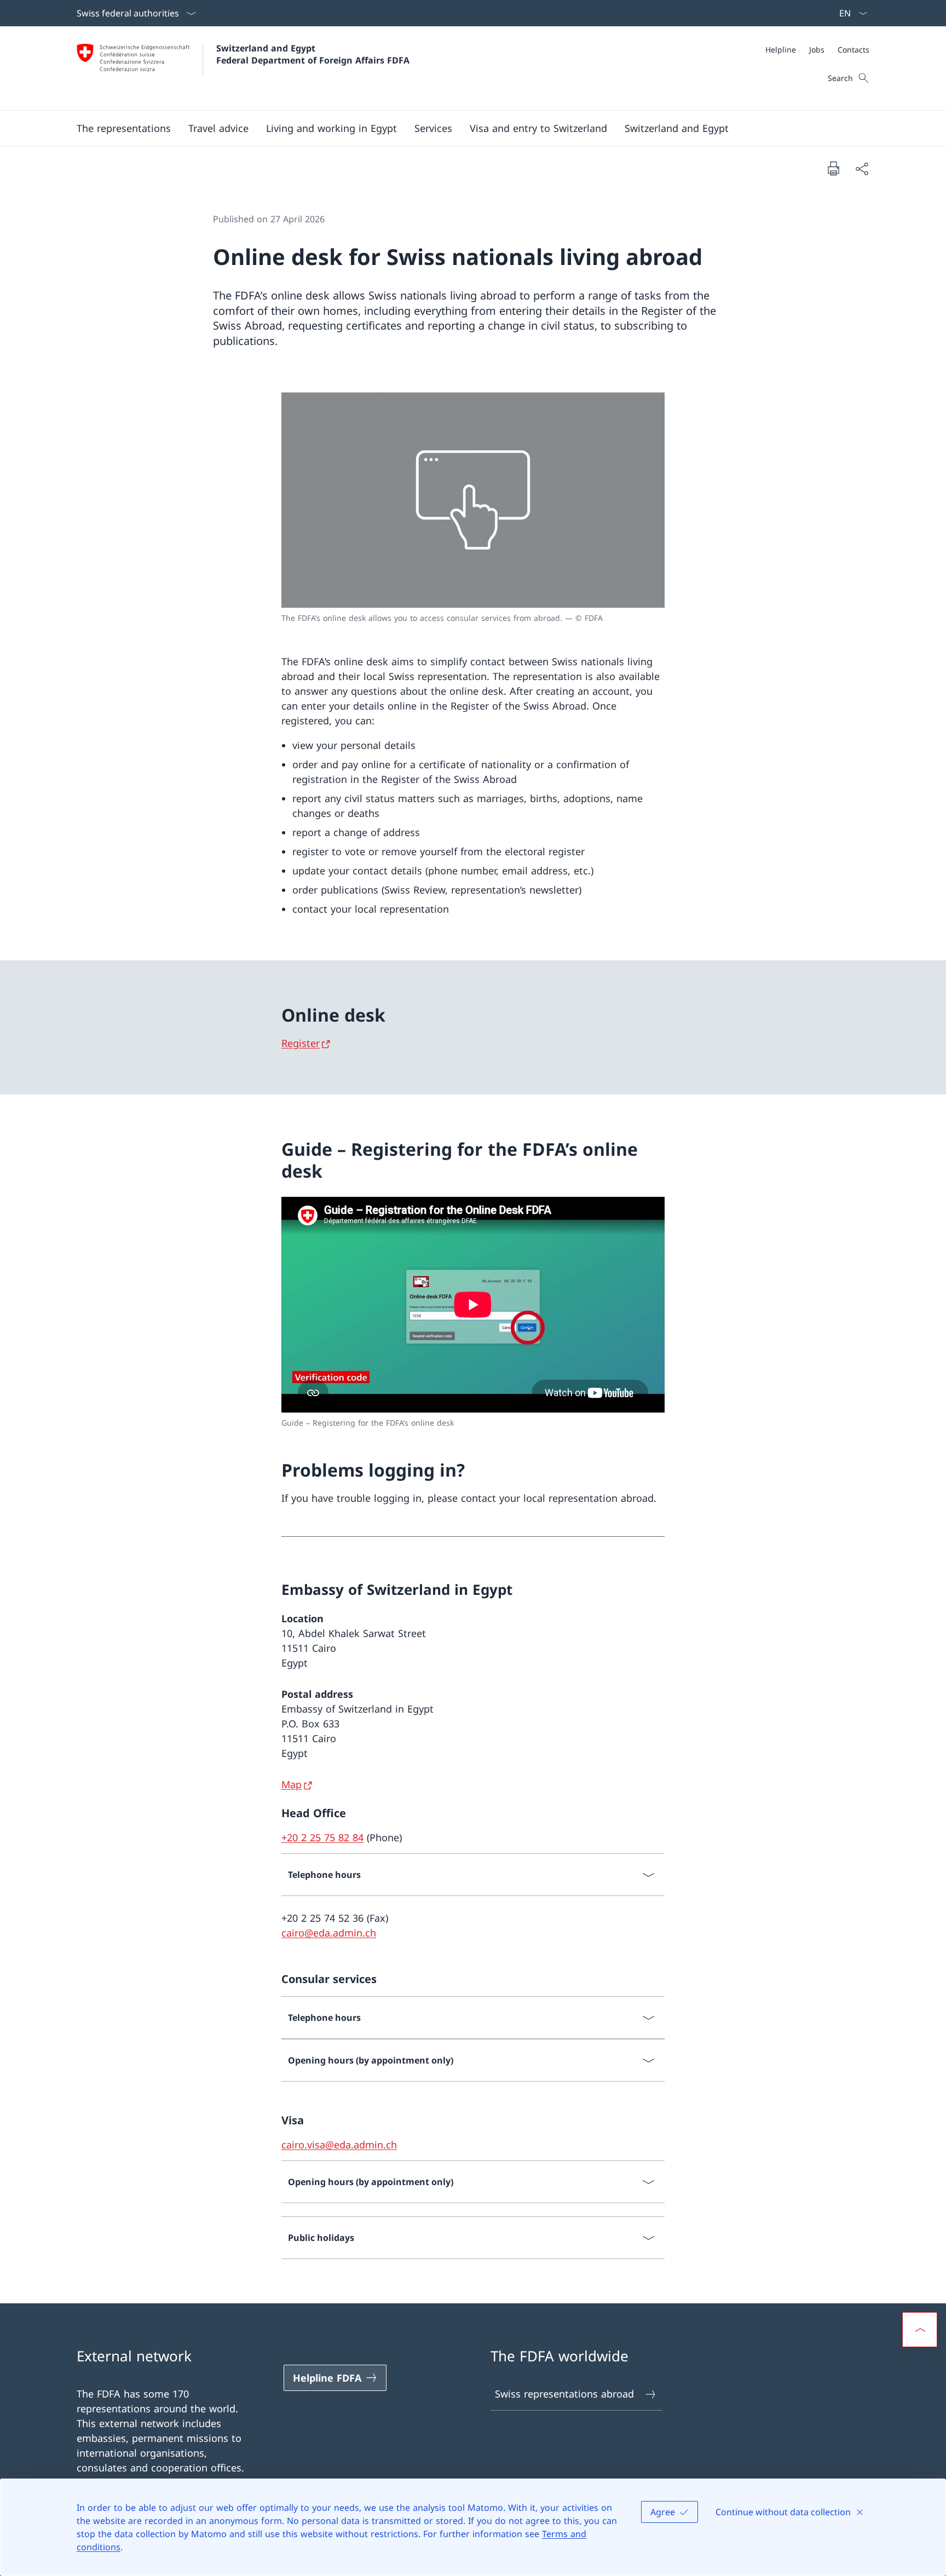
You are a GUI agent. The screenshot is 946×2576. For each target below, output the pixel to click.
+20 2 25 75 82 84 (322, 1837)
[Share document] (862, 168)
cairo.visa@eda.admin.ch (339, 2145)
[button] (124, 128)
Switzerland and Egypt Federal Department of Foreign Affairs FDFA (313, 54)
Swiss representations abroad (564, 2394)
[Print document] (833, 168)
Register (301, 1043)
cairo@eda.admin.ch (329, 1933)
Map (292, 1784)
